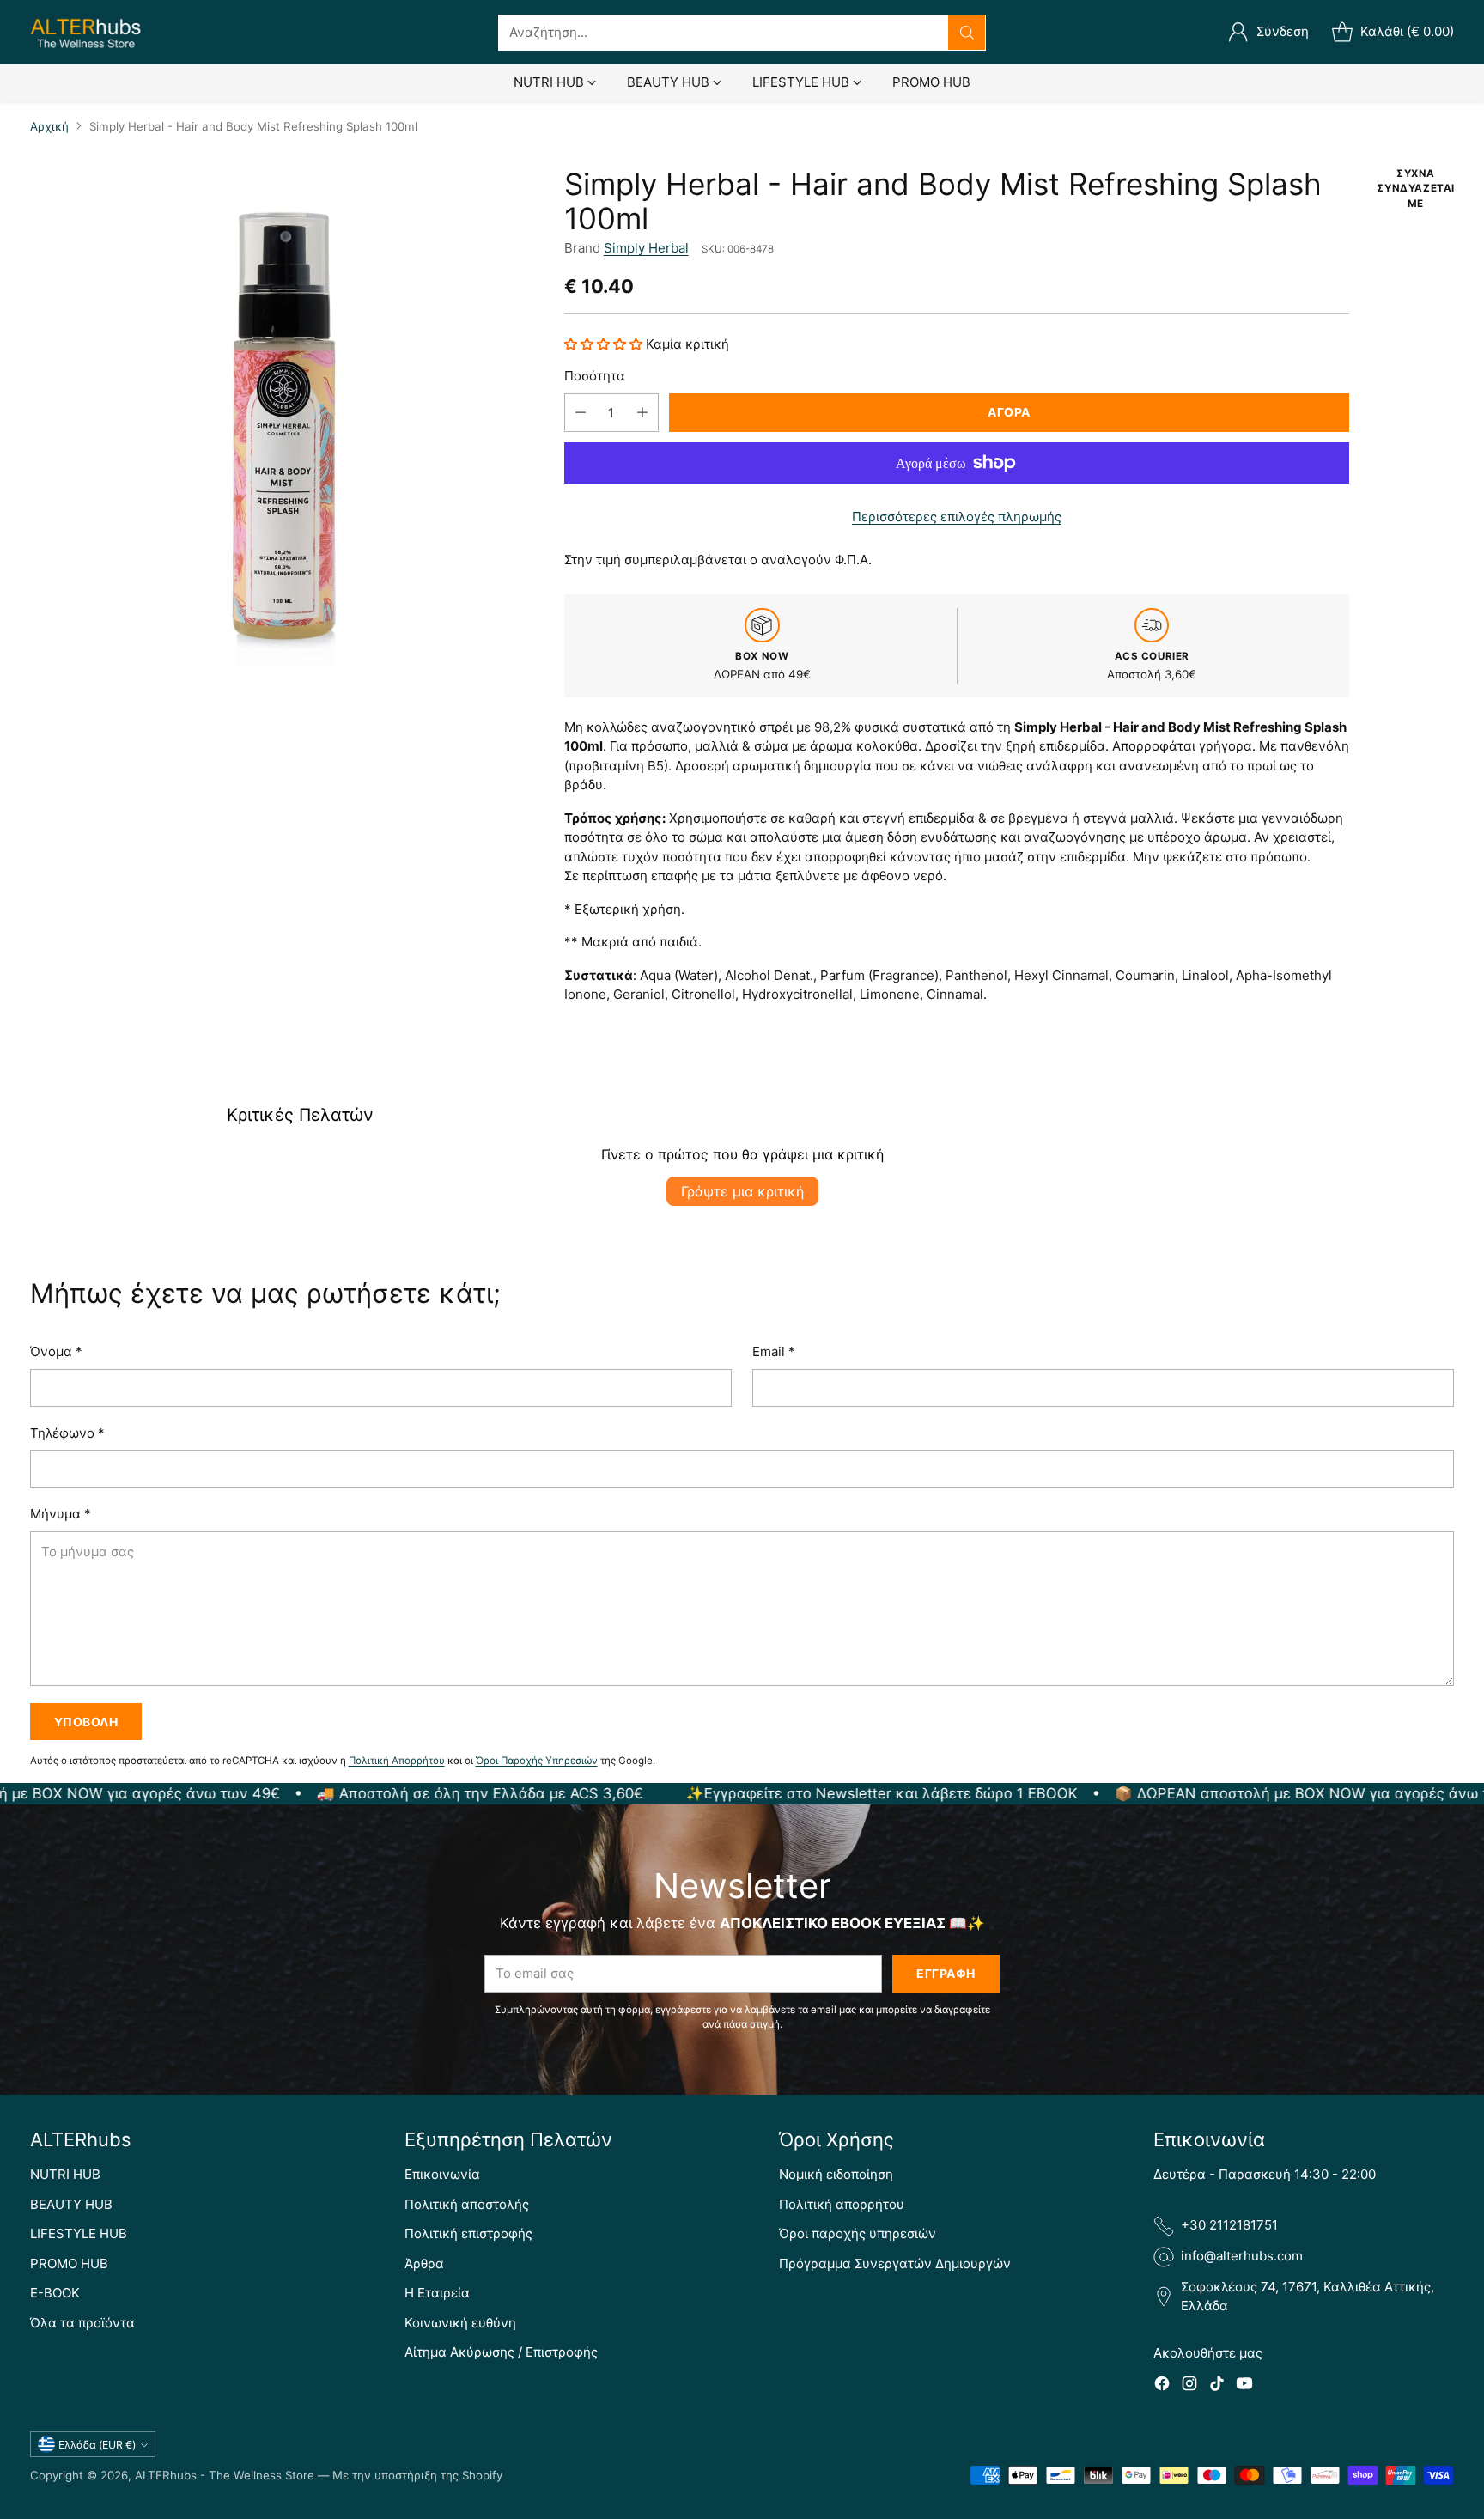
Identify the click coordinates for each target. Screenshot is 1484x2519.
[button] (605, 344)
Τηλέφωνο (67, 1433)
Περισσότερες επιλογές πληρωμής (957, 517)
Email (774, 1351)
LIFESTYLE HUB (79, 2233)
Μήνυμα (61, 1514)
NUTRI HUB (65, 2174)
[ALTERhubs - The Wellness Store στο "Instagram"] (1189, 2386)
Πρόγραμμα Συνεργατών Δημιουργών (895, 2263)
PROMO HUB (69, 2263)
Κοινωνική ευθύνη (460, 2323)
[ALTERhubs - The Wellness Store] (86, 32)
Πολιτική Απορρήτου (397, 1761)
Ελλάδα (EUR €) (97, 2445)
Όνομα (56, 1351)
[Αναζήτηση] (967, 33)
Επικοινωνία (442, 2174)
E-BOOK (55, 2293)
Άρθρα (424, 2263)
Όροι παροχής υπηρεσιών (858, 2233)
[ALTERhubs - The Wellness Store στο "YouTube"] (1244, 2386)
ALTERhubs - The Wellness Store (225, 2475)
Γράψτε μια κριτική (742, 1191)
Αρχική (49, 126)
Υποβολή (86, 1722)
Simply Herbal (646, 248)
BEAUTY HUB (71, 2204)
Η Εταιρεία (437, 2293)
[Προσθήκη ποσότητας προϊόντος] (642, 413)
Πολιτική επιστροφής (468, 2233)
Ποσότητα (595, 376)
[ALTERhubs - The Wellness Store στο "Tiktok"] (1217, 2386)
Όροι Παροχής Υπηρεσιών (537, 1761)
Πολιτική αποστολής (467, 2204)
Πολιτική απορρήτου (842, 2204)
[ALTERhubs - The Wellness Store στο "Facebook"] (1162, 2386)
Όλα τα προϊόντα (82, 2323)
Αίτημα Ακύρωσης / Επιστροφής (501, 2352)
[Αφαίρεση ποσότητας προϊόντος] (581, 413)
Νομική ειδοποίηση (836, 2174)
